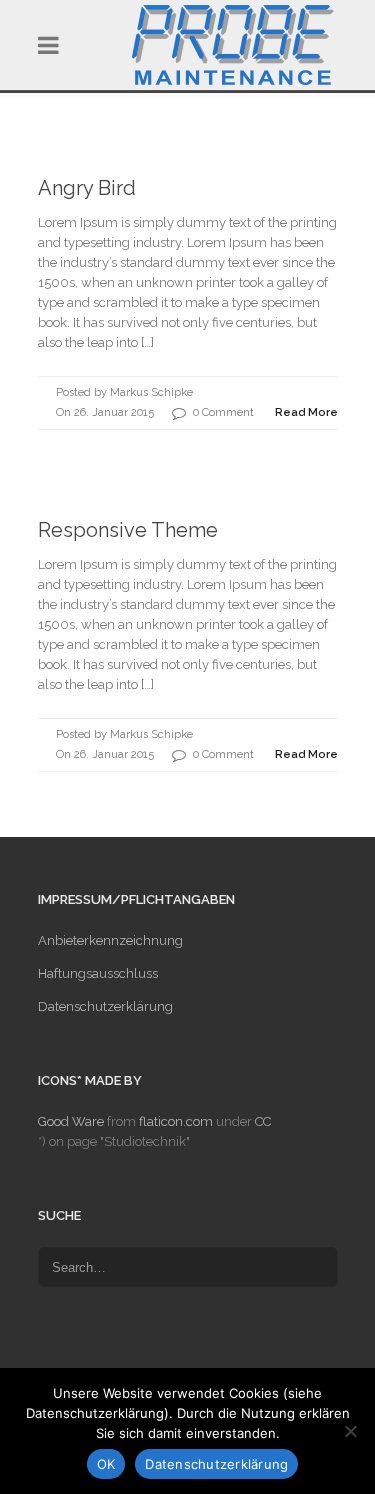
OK (106, 1464)
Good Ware (71, 1121)
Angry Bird (87, 188)
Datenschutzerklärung (105, 1006)
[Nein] (350, 1431)
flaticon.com (176, 1121)
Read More (306, 412)
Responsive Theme (128, 530)
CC (263, 1121)
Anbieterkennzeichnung (110, 940)
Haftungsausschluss (98, 973)
